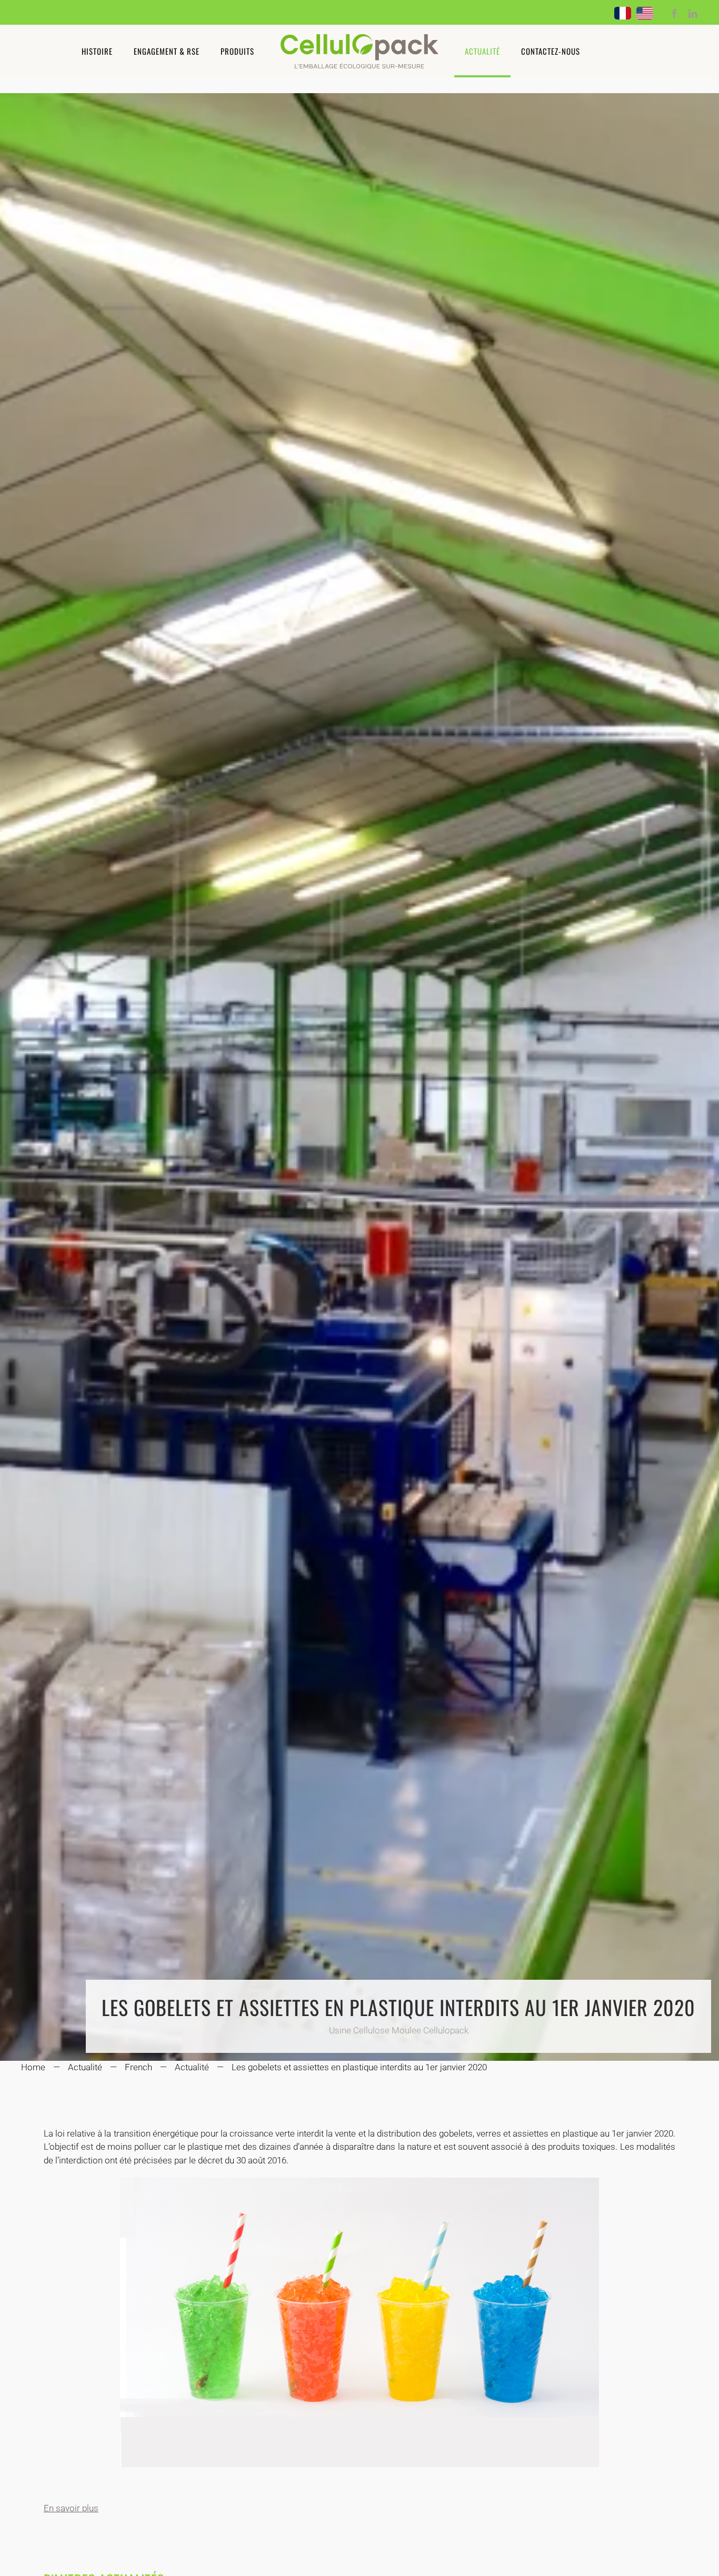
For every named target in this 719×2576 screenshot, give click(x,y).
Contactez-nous (551, 51)
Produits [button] (237, 51)
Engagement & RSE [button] (167, 51)
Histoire (97, 51)
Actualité (482, 51)
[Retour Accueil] (359, 51)
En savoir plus (71, 2508)
